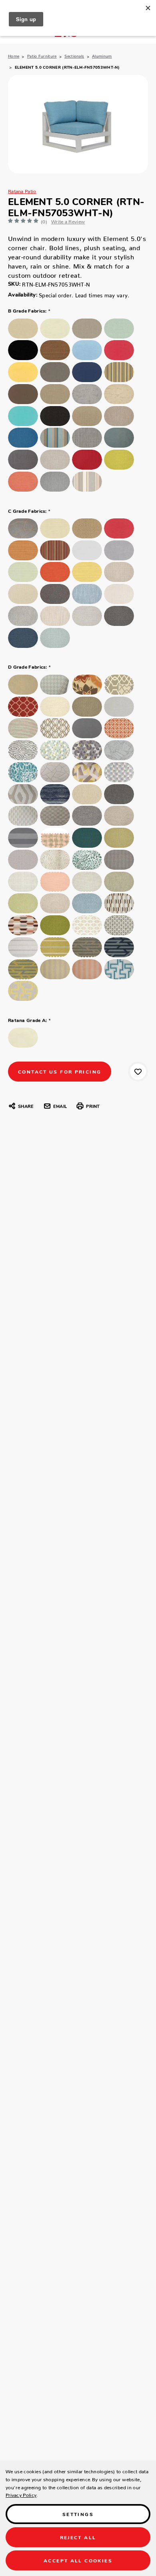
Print (93, 1106)
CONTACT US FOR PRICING (60, 1071)
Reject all (78, 2537)
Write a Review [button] (68, 220)
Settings (78, 2514)
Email (60, 1106)
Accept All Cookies (78, 2560)
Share (26, 1106)
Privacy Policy (21, 2494)
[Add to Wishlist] (138, 1072)
